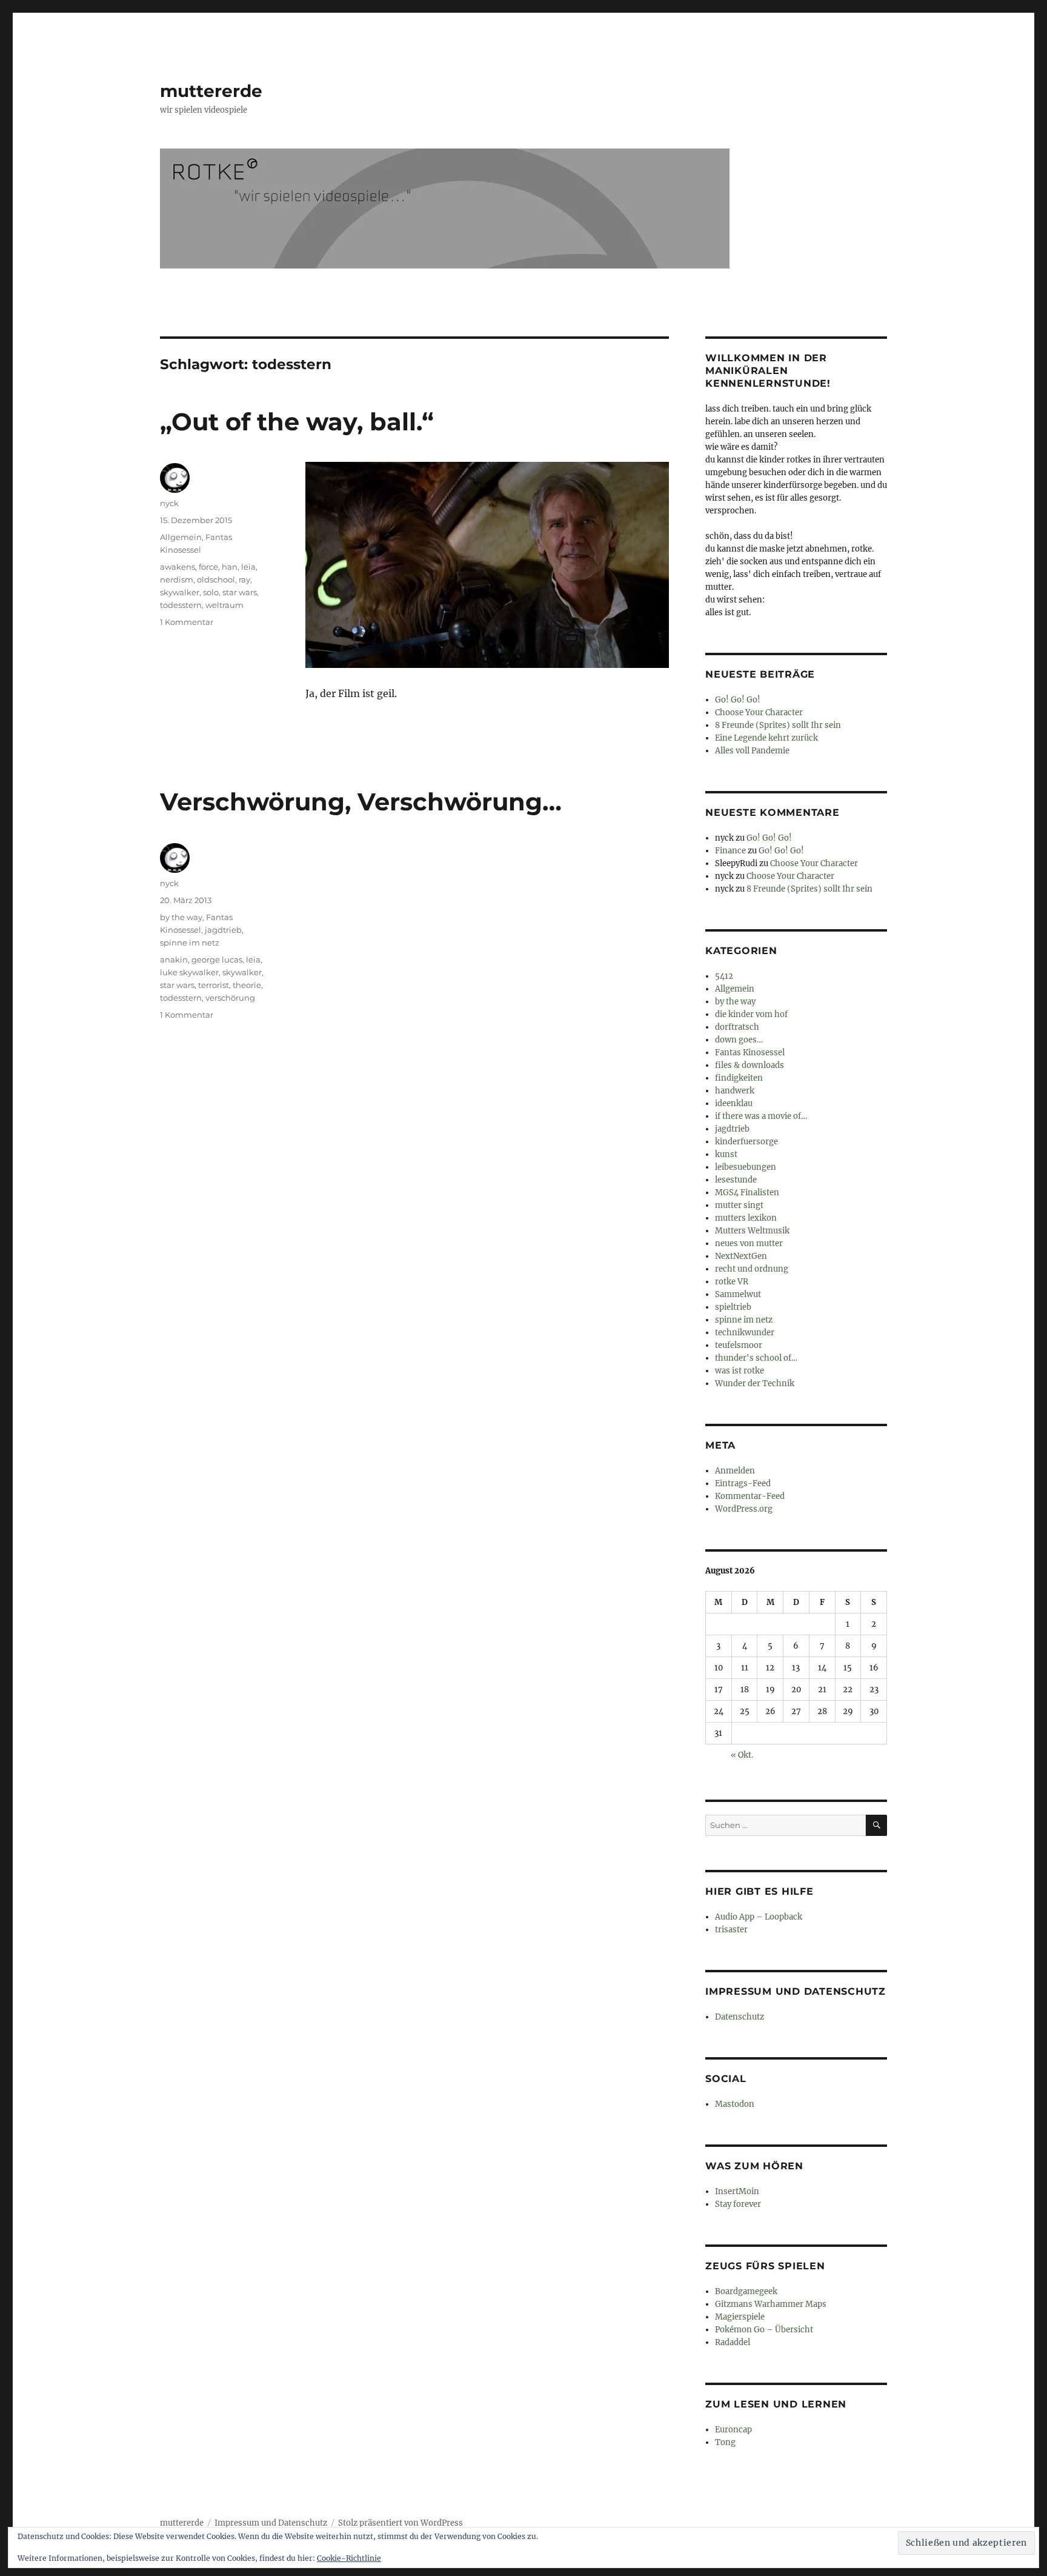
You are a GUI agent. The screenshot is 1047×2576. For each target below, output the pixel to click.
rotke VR (732, 1282)
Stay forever (738, 2204)
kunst (726, 1154)
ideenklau (734, 1103)
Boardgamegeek (746, 2291)
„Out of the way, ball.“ (297, 422)
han (230, 567)
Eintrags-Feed (743, 1483)
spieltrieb (733, 1307)
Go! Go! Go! (738, 700)
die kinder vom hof (751, 1014)
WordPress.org (744, 1509)
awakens (178, 567)
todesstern (181, 605)
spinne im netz (190, 943)
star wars (240, 592)
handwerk (735, 1091)
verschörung (230, 998)
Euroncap (733, 2430)
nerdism (177, 579)
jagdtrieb (223, 930)
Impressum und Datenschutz (271, 2523)
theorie (247, 985)
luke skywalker (189, 972)
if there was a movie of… (761, 1116)
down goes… (739, 1040)
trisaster (731, 1930)
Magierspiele (740, 2317)
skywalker (180, 592)
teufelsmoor (739, 1345)
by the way (181, 917)
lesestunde (736, 1180)
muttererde (211, 91)
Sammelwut (738, 1294)
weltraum (224, 605)
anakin (174, 959)
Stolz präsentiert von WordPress (401, 2523)
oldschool (216, 579)
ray (244, 579)
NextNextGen (741, 1256)
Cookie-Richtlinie (349, 2558)
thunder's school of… (756, 1358)
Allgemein (181, 537)
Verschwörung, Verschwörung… (361, 802)
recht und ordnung (752, 1269)
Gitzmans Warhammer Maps (771, 2304)
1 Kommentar (187, 622)
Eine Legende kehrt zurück (766, 738)
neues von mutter (749, 1243)
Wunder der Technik (755, 1383)
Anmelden (735, 1471)
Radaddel (733, 2342)
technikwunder (745, 1333)
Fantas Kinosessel (750, 1053)
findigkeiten (739, 1078)
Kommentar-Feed (750, 1496)
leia (248, 567)
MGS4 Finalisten (747, 1193)
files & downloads (750, 1065)
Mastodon (735, 2104)
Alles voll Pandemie (752, 751)
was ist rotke (740, 1371)
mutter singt (739, 1205)
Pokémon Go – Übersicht (764, 2330)
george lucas (217, 959)
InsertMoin (737, 2191)
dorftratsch (737, 1027)
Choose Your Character (759, 712)
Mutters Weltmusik (752, 1231)
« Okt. (742, 1755)
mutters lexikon (746, 1218)
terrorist (214, 985)
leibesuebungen (746, 1167)
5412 (724, 976)
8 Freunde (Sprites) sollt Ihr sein (778, 725)
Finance (730, 851)
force (208, 567)
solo (211, 592)
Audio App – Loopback (759, 1917)
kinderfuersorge (746, 1142)
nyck (169, 503)
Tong (725, 2442)
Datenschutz (740, 2017)
